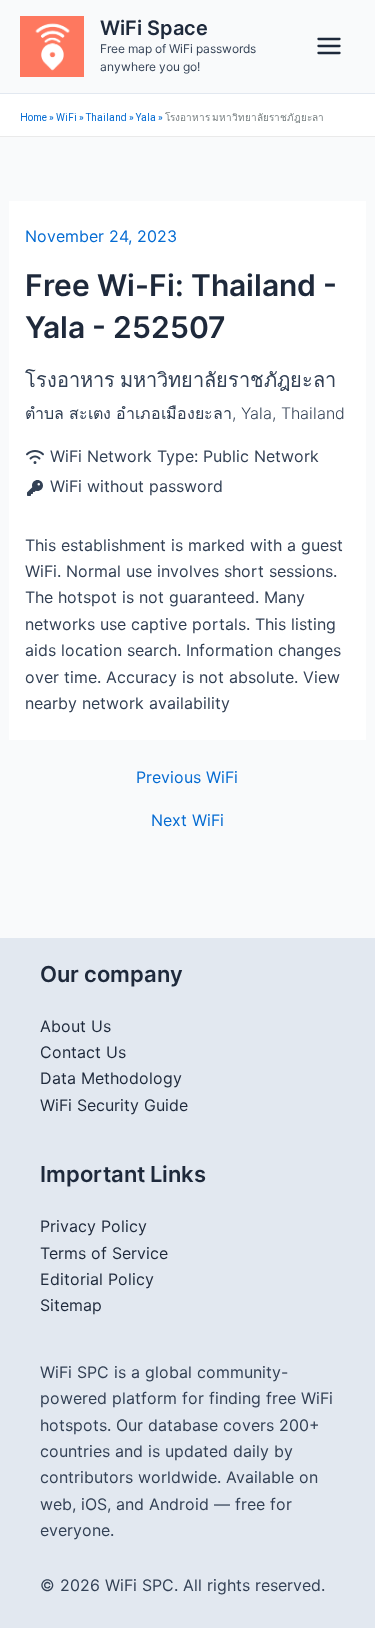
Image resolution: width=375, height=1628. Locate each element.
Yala (146, 117)
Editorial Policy (97, 1279)
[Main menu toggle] (329, 46)
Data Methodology (111, 1078)
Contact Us (83, 1052)
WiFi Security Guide (114, 1105)
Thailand (106, 117)
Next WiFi (187, 820)
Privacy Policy (93, 1226)
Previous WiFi (187, 777)
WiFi (66, 117)
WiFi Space (154, 28)
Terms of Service (104, 1253)
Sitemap (71, 1305)
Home (33, 117)
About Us (75, 1026)
